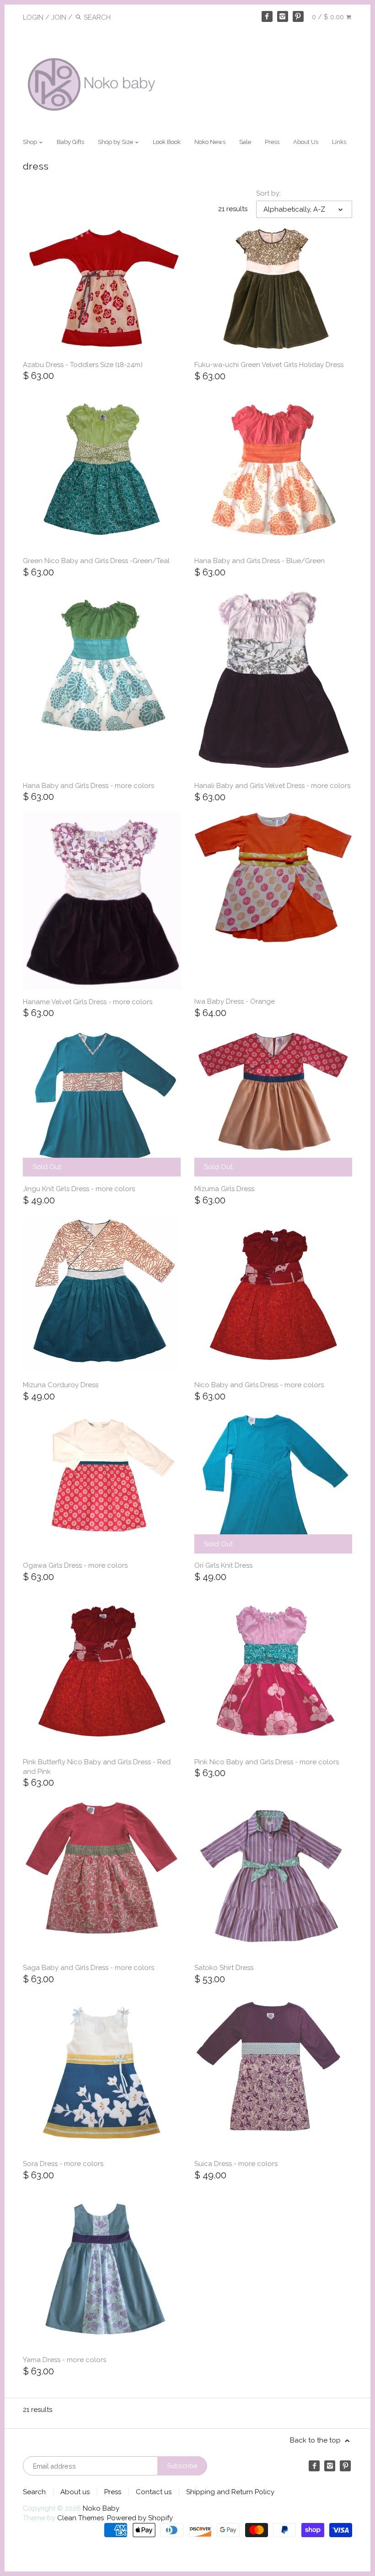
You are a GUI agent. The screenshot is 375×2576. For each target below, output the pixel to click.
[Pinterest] (298, 16)
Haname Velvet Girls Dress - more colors (88, 1002)
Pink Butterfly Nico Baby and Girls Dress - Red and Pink (97, 1767)
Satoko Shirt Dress (224, 1968)
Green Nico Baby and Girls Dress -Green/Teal (96, 561)
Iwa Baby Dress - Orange (235, 1001)
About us (75, 2492)
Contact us (154, 2492)
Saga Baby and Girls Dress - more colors (88, 1968)
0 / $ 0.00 (329, 17)
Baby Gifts (70, 142)
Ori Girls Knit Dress (223, 1565)
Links (339, 142)
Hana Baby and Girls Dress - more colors (88, 786)
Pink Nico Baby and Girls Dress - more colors (267, 1762)
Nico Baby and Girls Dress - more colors (259, 1385)
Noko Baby (101, 2508)
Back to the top (316, 2440)
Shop (31, 142)
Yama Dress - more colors (64, 2360)
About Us (306, 142)
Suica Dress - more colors (236, 2164)
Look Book (167, 142)
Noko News (210, 142)
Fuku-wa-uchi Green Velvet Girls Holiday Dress (269, 365)
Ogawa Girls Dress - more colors (75, 1565)
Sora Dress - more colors (63, 2164)
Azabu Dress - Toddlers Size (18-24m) (83, 365)
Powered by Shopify (140, 2518)
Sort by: (268, 193)
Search (34, 2492)
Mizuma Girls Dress (224, 1189)
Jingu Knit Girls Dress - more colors (79, 1189)
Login (33, 17)
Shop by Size (116, 142)
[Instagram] (283, 16)
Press (272, 142)
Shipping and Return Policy (230, 2492)
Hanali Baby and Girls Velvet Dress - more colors (272, 786)
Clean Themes (80, 2518)
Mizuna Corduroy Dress (61, 1385)
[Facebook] (267, 16)
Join (59, 17)
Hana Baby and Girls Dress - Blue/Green (260, 561)
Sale (245, 142)
